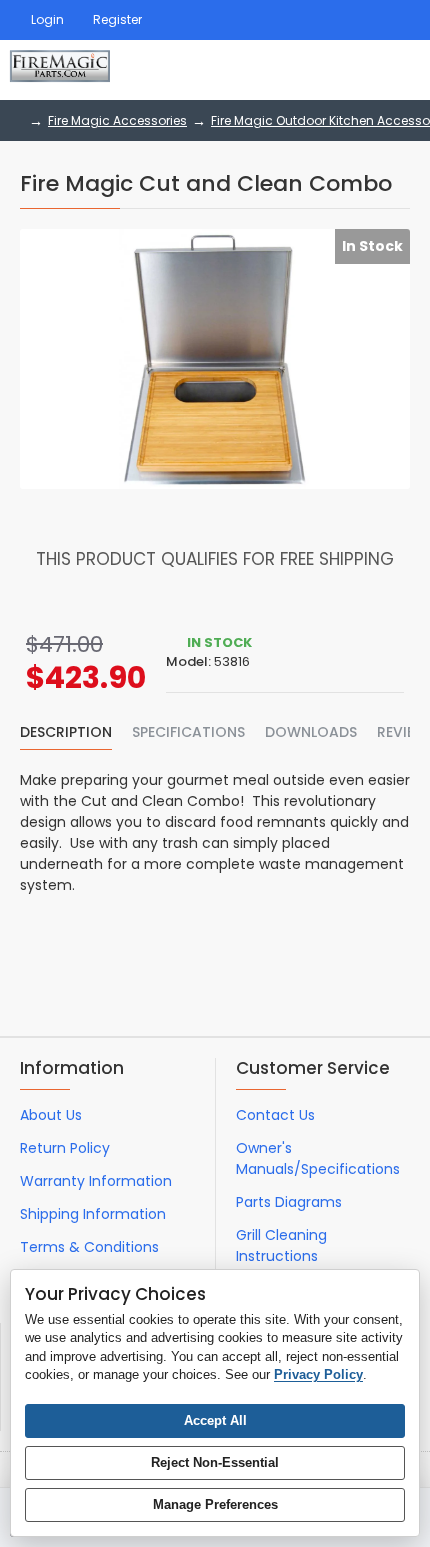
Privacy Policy (318, 1374)
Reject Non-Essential (215, 1462)
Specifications (188, 733)
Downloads (311, 733)
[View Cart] (397, 70)
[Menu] (290, 70)
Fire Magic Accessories (117, 120)
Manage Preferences (215, 1504)
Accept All (215, 1420)
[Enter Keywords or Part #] (340, 70)
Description (66, 733)
